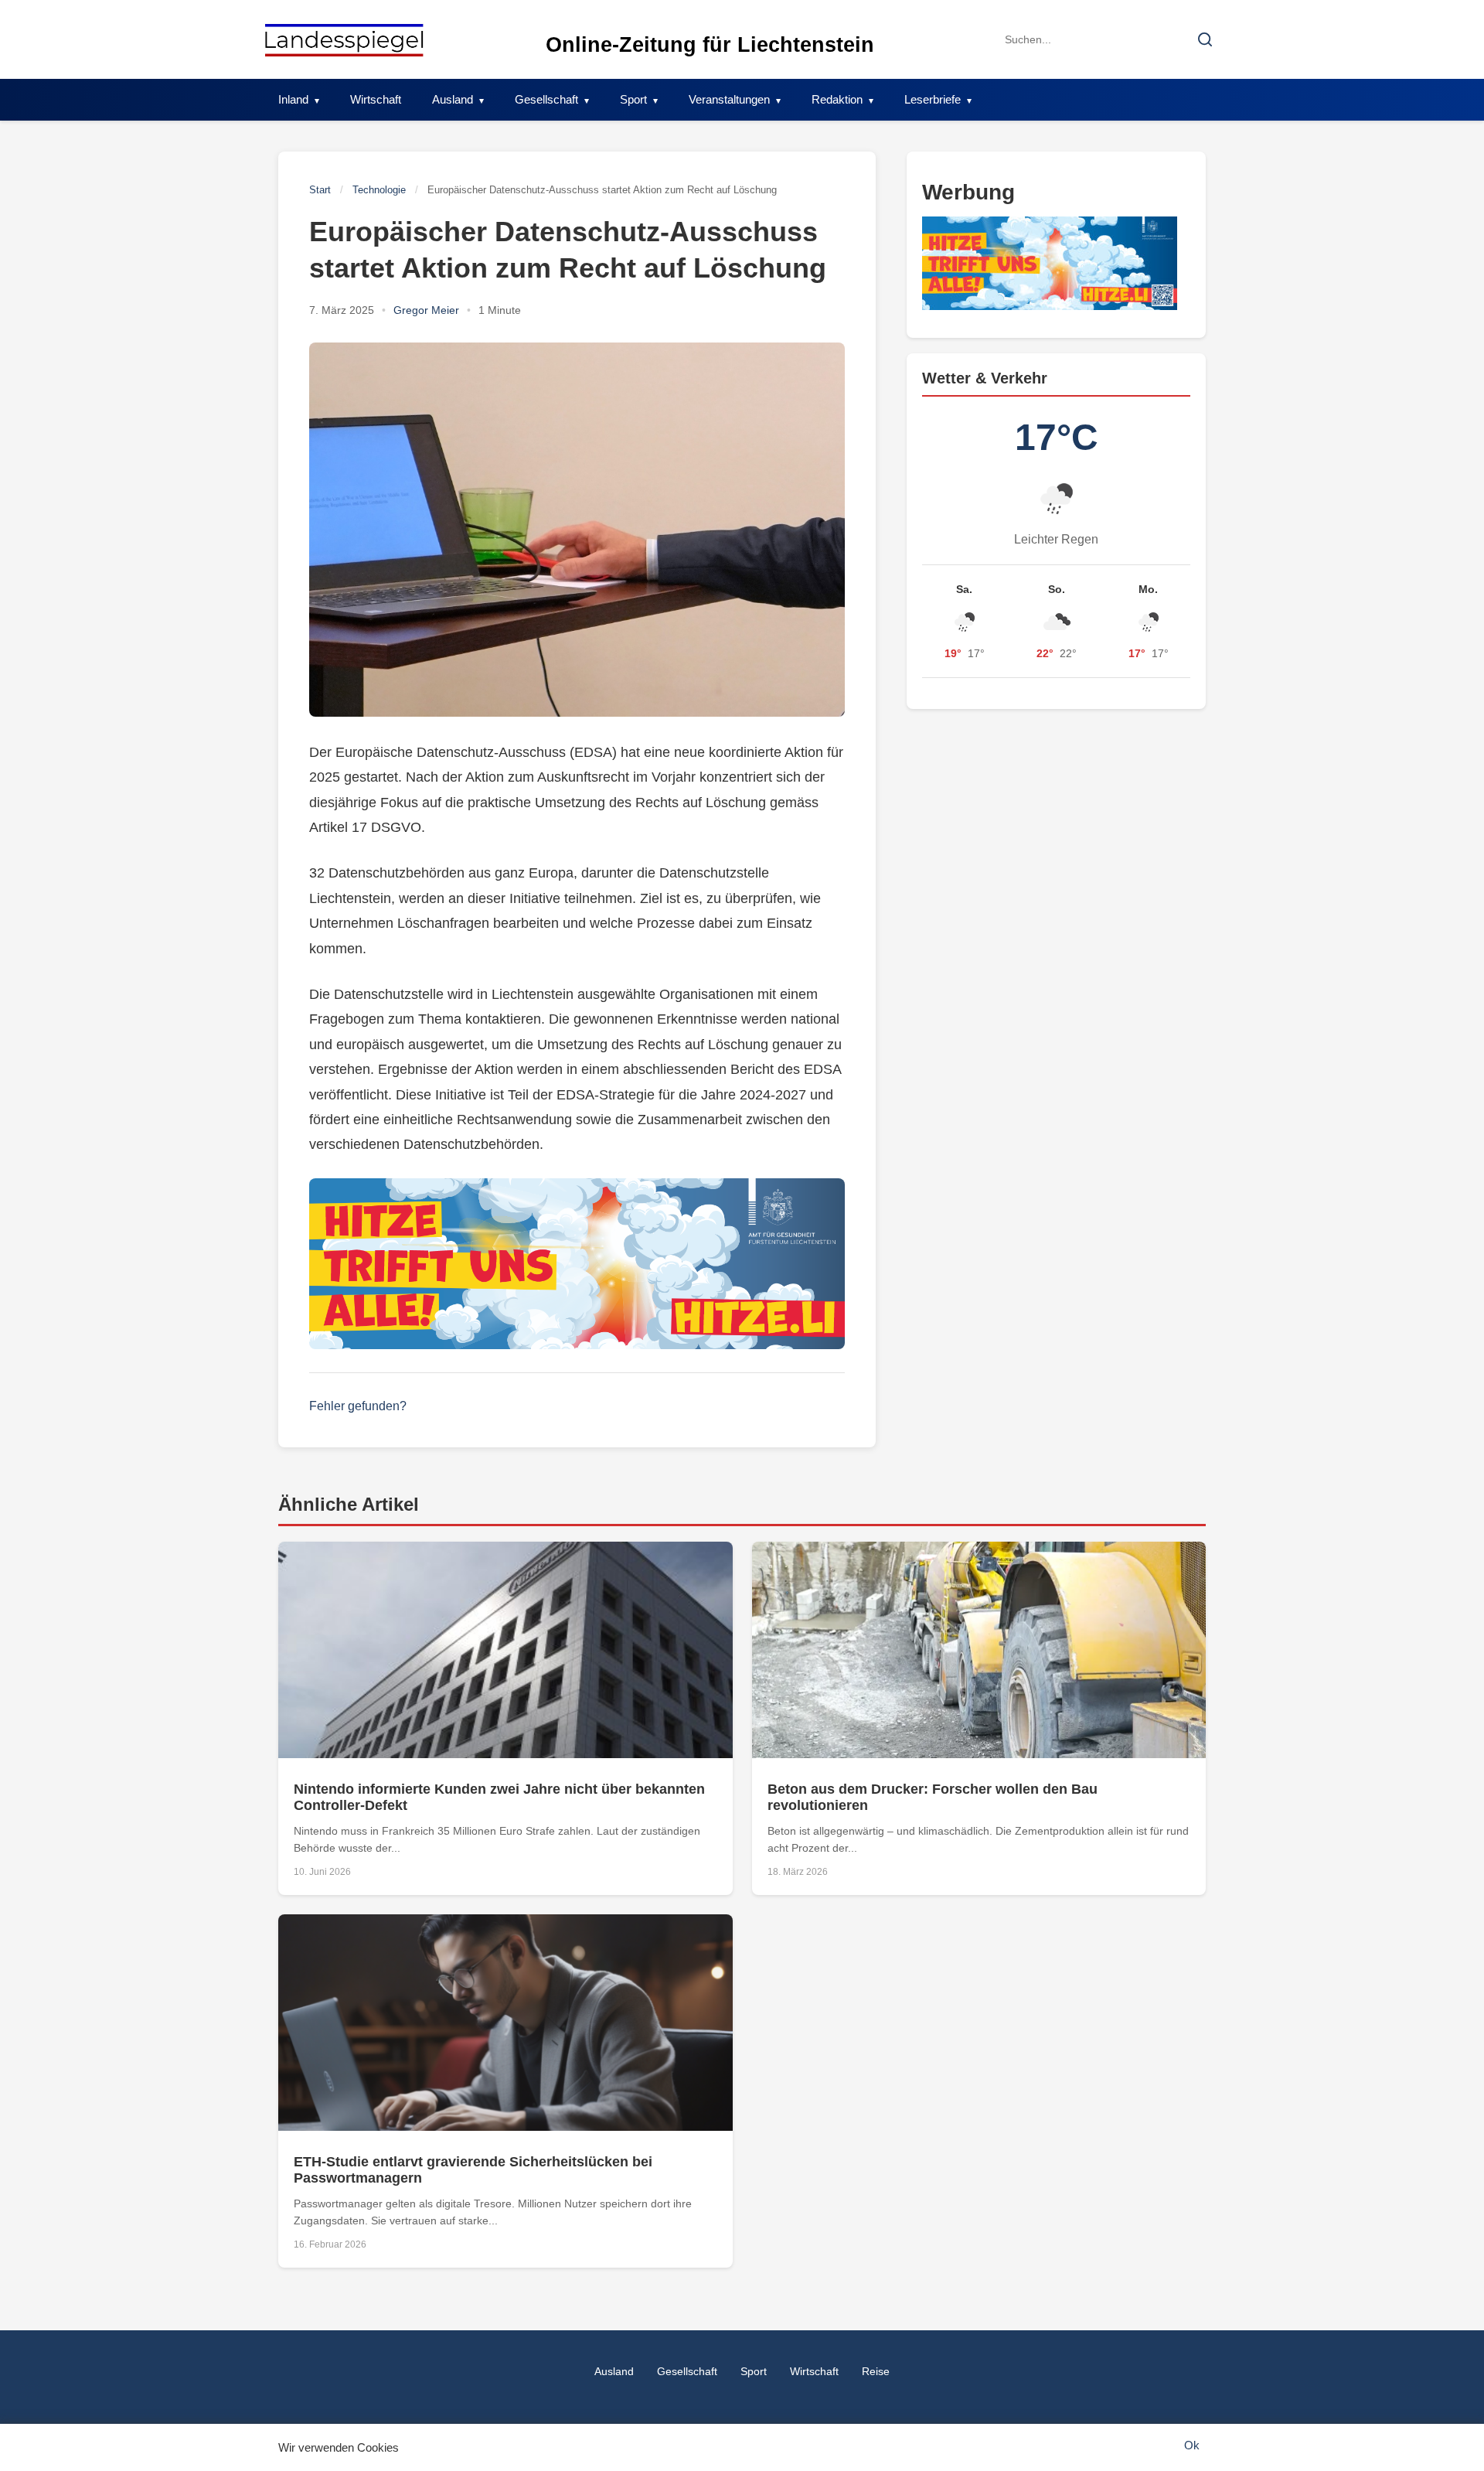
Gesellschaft (546, 99)
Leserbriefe (933, 99)
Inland (293, 99)
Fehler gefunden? (358, 1406)
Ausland (453, 99)
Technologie (379, 190)
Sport (633, 99)
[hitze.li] (577, 1264)
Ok (1192, 2445)
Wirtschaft (376, 99)
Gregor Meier (426, 310)
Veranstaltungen (729, 99)
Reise (876, 2371)
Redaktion (837, 99)
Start (320, 190)
